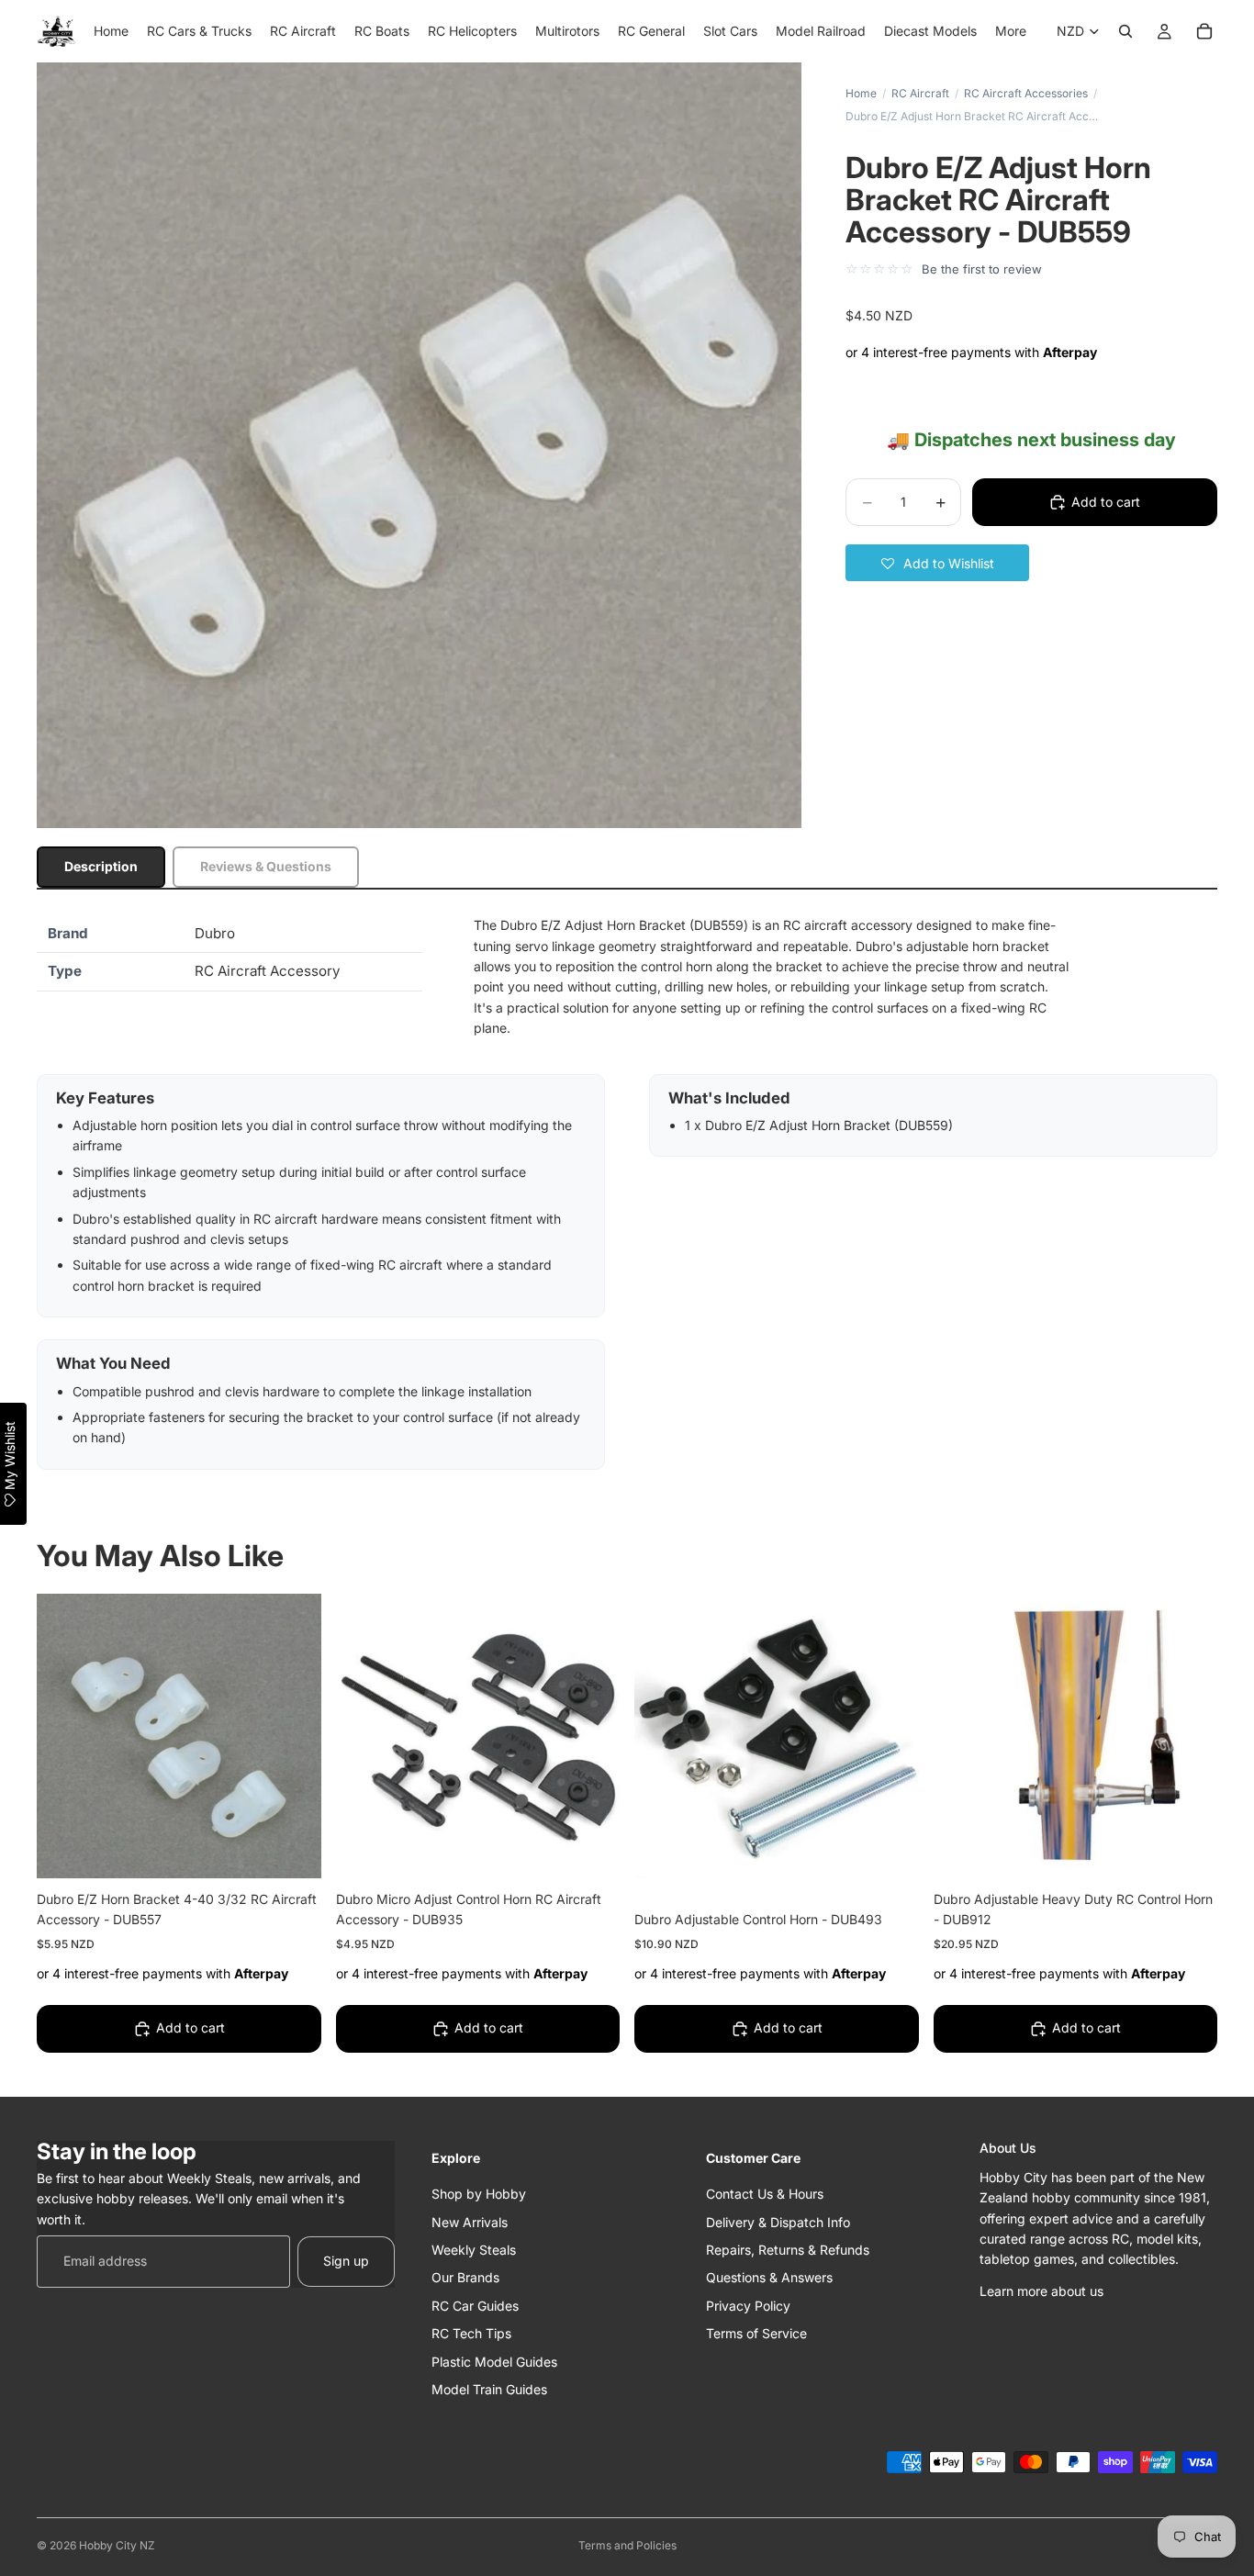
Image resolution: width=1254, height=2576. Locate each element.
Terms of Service (756, 2333)
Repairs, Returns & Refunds (788, 2249)
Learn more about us (1041, 2290)
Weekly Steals (474, 2249)
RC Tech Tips (471, 2333)
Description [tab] (101, 866)
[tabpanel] (627, 1193)
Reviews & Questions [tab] (266, 866)
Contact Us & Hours (765, 2194)
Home (861, 93)
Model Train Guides (489, 2388)
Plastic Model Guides (494, 2361)
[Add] (293, 1850)
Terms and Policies (627, 2545)
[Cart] (1204, 31)
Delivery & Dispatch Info (778, 2221)
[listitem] (1011, 31)
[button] (937, 563)
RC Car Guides (475, 2305)
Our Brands (465, 2277)
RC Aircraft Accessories (1026, 93)
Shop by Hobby (479, 2194)
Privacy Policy (748, 2305)
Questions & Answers (769, 2277)
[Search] (1125, 31)
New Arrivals (470, 2221)
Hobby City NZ (117, 2545)
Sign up (346, 2261)
